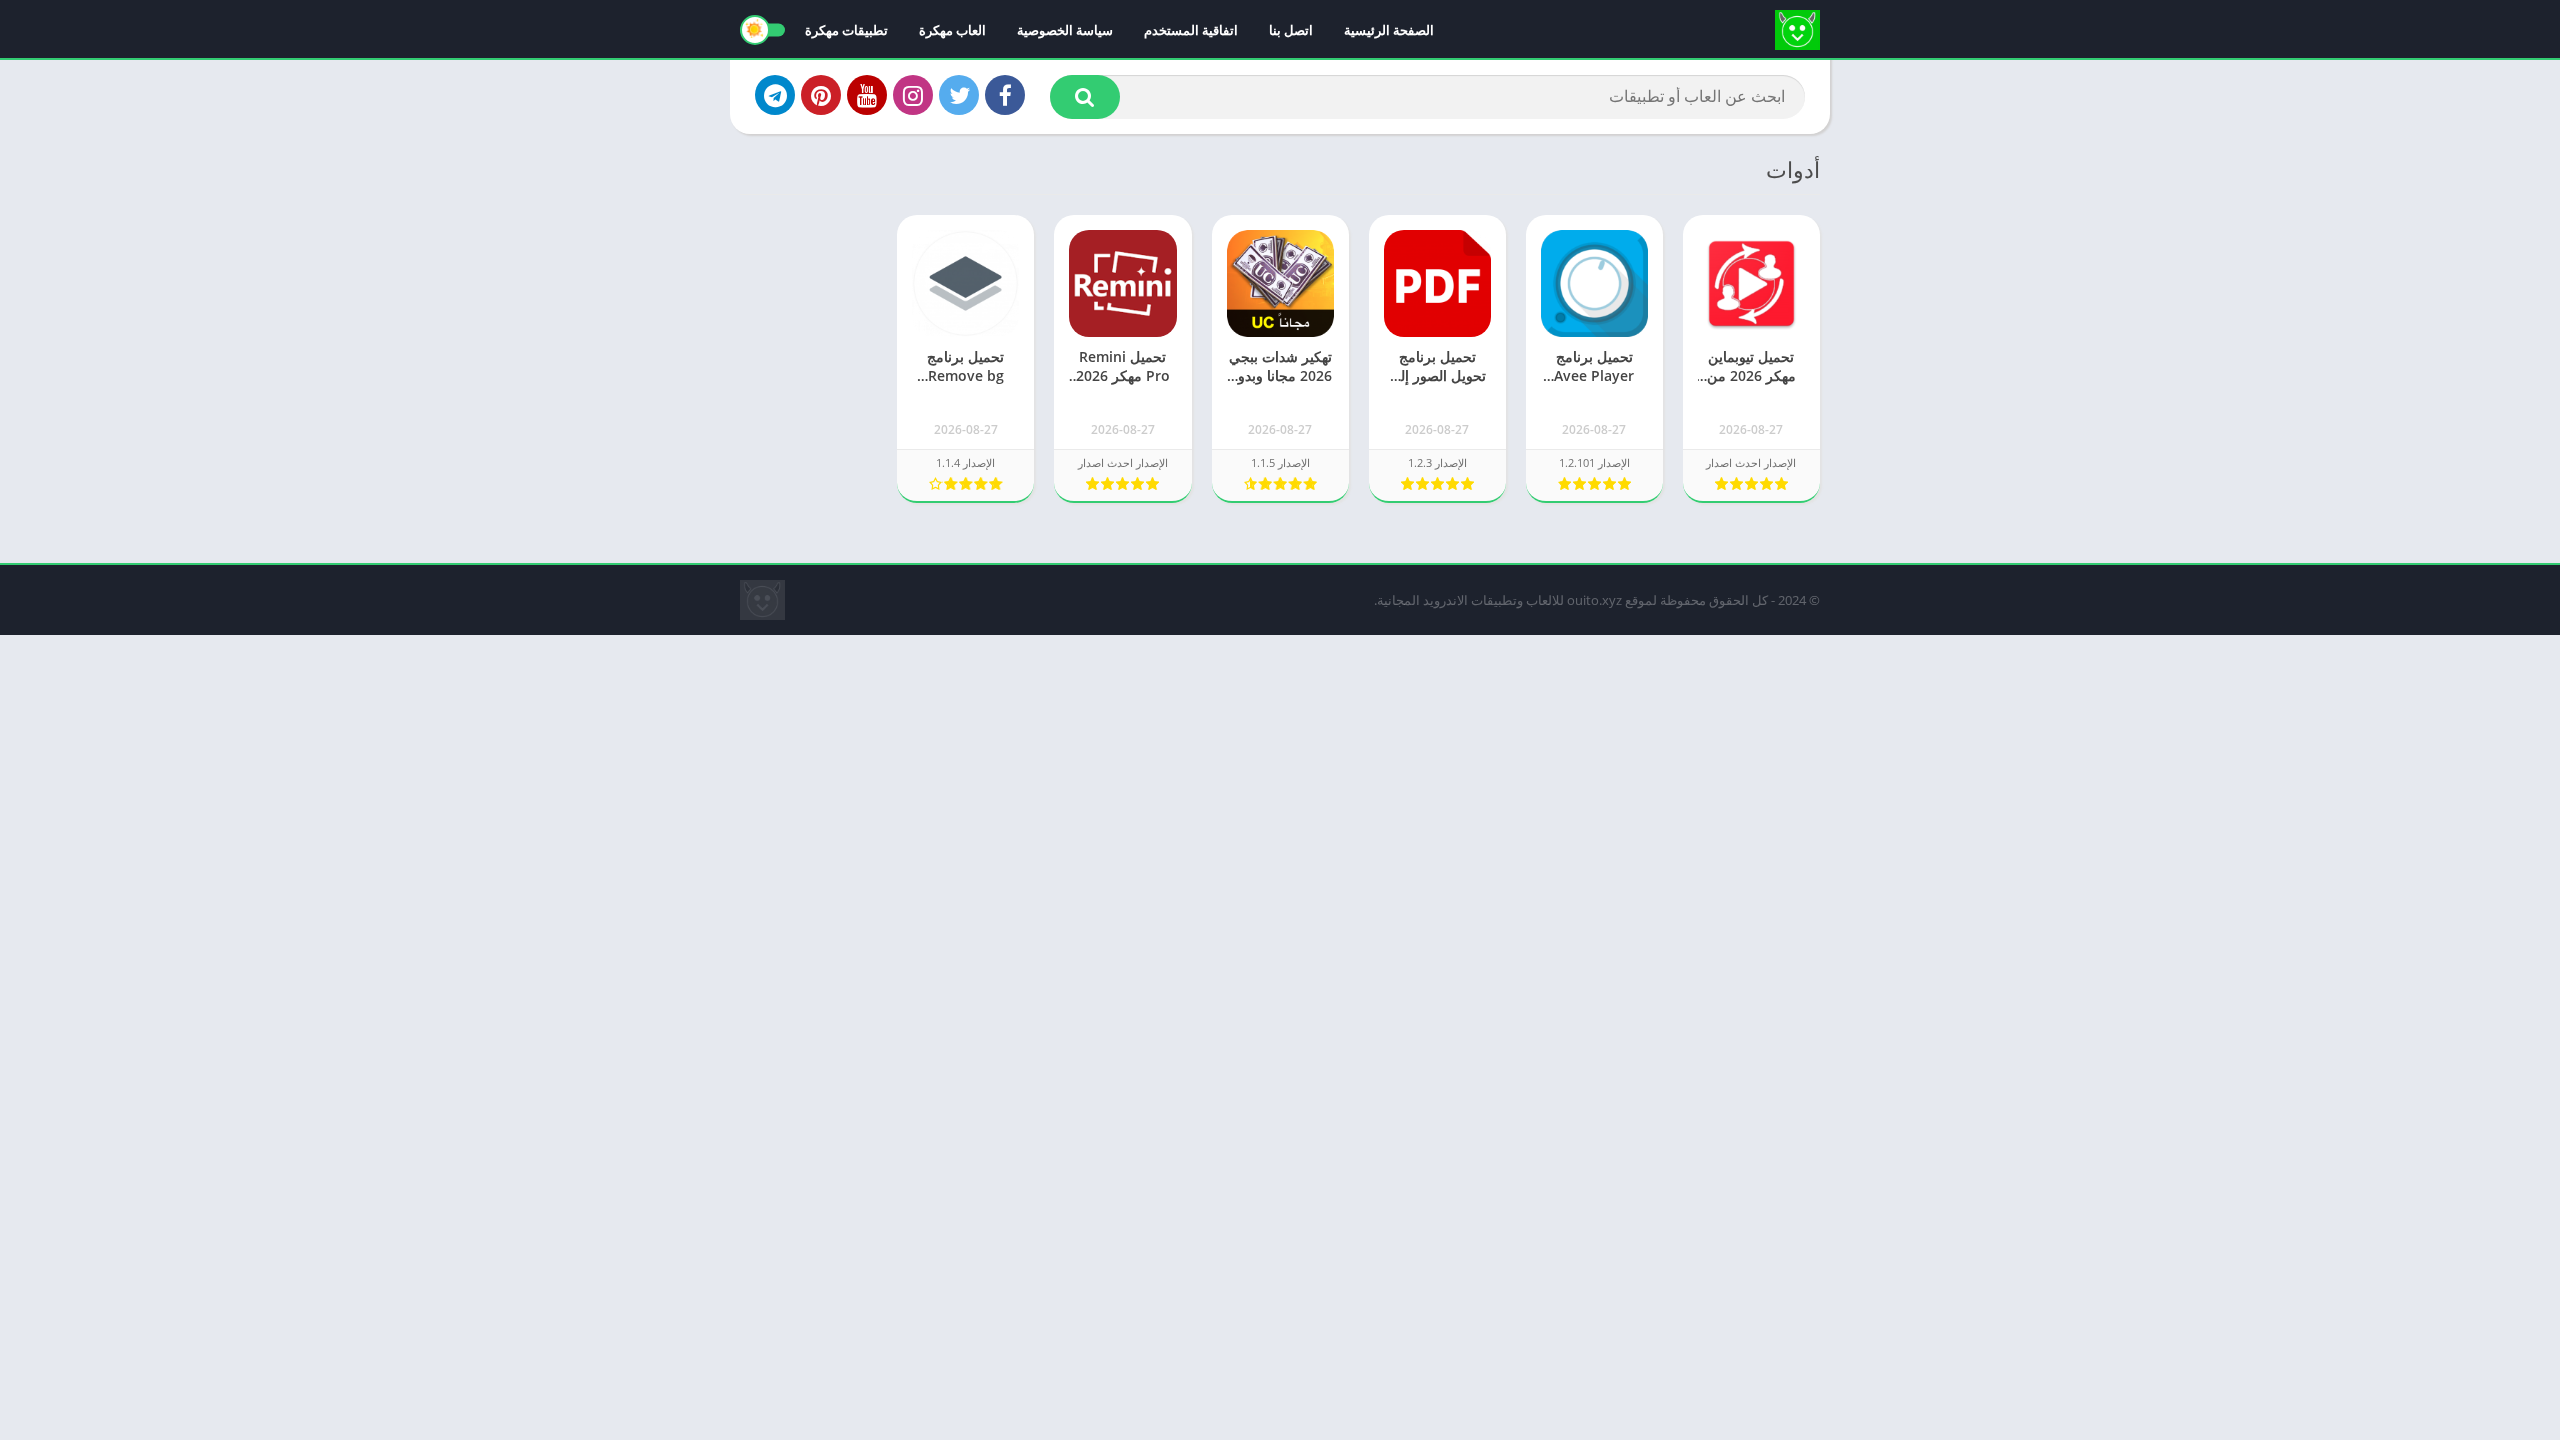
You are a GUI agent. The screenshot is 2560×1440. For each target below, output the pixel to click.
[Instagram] (913, 95)
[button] (1085, 97)
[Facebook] (1005, 95)
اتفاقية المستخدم (1191, 30)
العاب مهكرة (952, 30)
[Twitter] (959, 95)
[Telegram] (775, 95)
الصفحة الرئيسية (1389, 30)
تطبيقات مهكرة (846, 30)
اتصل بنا (1291, 30)
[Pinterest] (821, 95)
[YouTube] (867, 95)
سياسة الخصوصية (1065, 30)
